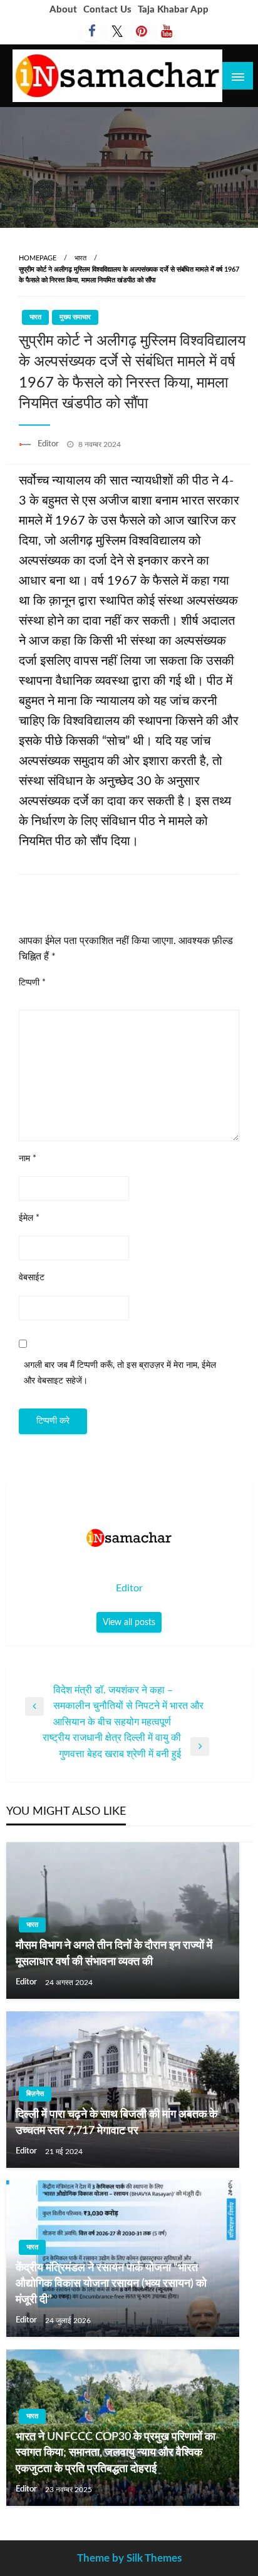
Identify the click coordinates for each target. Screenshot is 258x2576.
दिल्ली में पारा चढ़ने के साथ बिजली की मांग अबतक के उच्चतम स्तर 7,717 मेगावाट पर (116, 2122)
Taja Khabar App (173, 10)
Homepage (38, 258)
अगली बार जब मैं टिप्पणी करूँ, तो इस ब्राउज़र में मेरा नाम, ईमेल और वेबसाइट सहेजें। (120, 1373)
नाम (28, 1159)
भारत (80, 258)
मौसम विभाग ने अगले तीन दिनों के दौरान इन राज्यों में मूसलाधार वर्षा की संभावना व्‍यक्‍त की (114, 1953)
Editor (49, 444)
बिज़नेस (35, 2094)
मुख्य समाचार (75, 317)
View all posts (129, 1622)
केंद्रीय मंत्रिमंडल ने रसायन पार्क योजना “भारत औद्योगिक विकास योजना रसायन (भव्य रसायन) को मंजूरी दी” (111, 2284)
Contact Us (107, 10)
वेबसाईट (32, 1278)
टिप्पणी (32, 983)
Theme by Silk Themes (129, 2558)
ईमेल (29, 1218)
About (63, 10)
